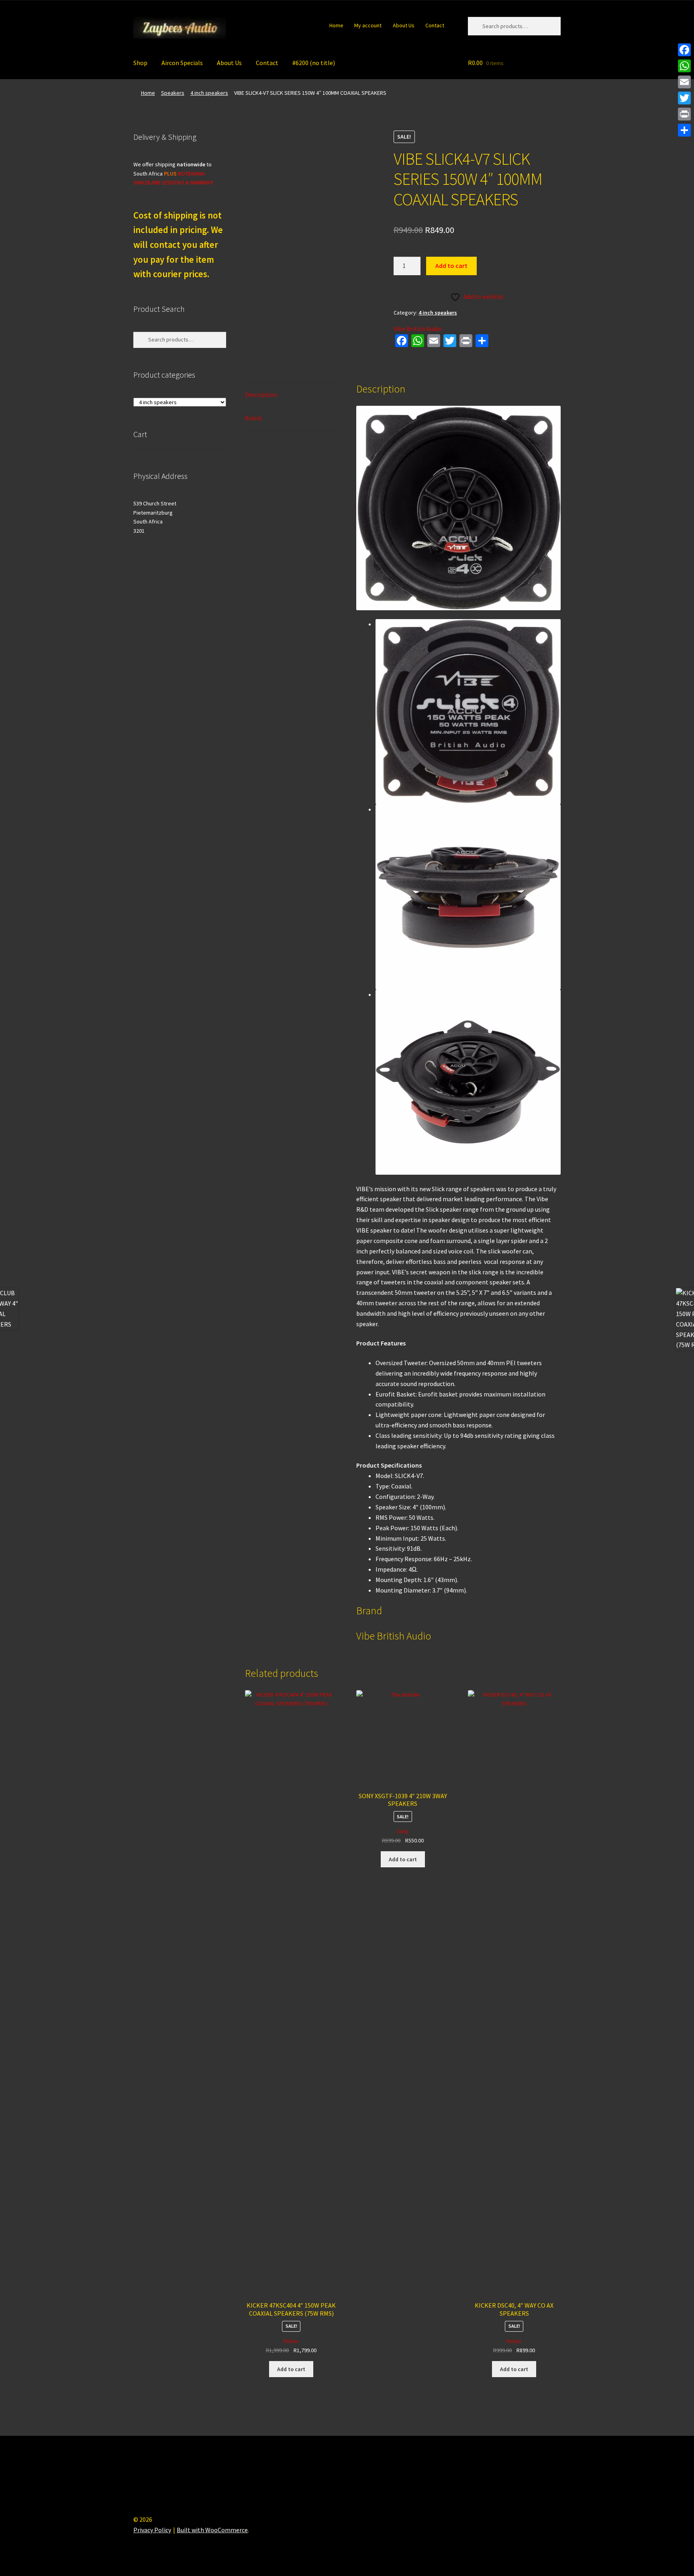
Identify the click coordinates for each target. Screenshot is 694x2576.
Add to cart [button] (291, 2369)
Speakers (173, 93)
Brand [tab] (253, 418)
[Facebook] (684, 50)
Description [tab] (261, 395)
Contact (435, 25)
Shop (140, 63)
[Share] (684, 130)
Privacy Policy (152, 2530)
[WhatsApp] (684, 66)
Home (336, 25)
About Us (404, 25)
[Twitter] (684, 98)
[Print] (684, 114)
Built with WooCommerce (212, 2530)
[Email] (684, 82)
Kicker (291, 2341)
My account (368, 25)
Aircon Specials (182, 63)
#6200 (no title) (314, 63)
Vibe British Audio (418, 329)
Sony (403, 1831)
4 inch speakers (209, 93)
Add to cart (451, 266)
